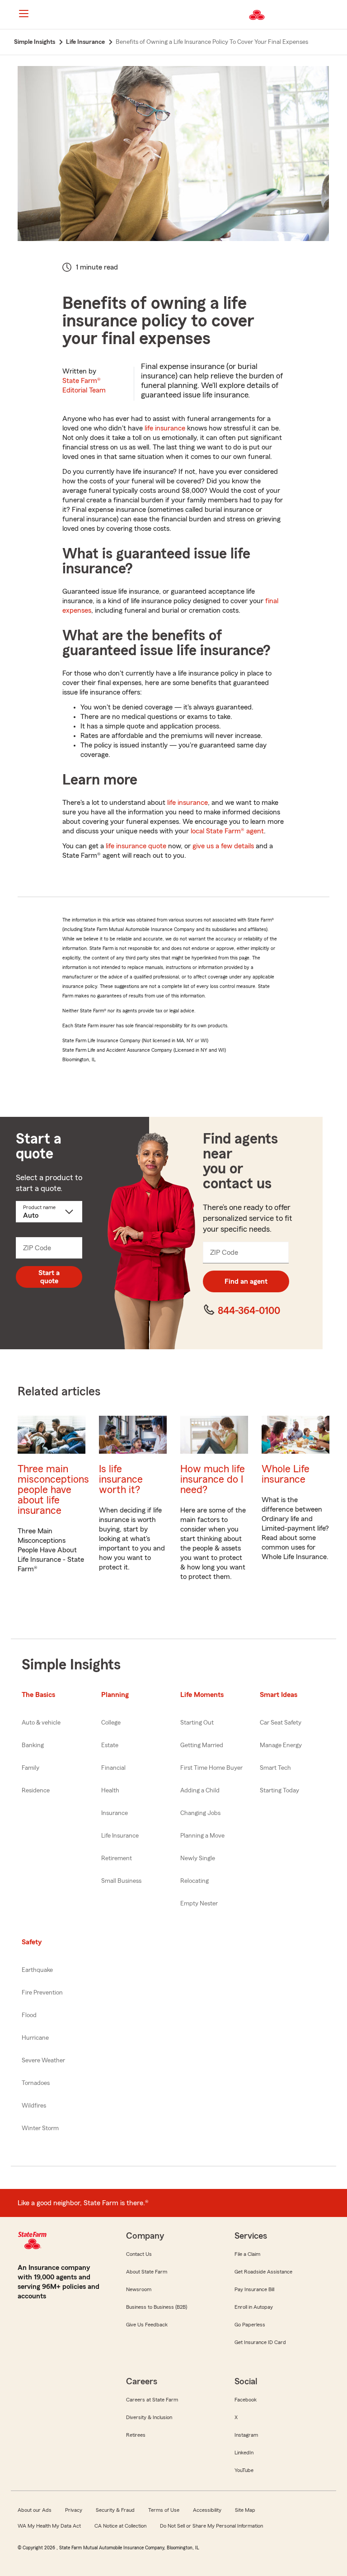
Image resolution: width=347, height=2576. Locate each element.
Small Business (121, 1881)
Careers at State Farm (152, 2400)
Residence (36, 1791)
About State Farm (147, 2272)
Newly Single (198, 1858)
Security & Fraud (115, 2510)
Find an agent (246, 1281)
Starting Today (279, 1791)
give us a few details (223, 846)
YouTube (244, 2470)
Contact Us (139, 2254)
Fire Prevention (42, 1993)
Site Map (245, 2510)
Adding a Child (200, 1791)
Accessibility (207, 2510)
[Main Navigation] (23, 14)
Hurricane (35, 2038)
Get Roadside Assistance (263, 2272)
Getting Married (202, 1745)
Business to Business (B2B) (157, 2307)
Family (30, 1768)
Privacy (74, 2510)
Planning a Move (202, 1836)
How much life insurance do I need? (213, 1479)
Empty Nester (199, 1904)
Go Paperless (250, 2325)
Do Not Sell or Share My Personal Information (211, 2526)
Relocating (195, 1881)
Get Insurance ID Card (260, 2342)
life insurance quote (136, 846)
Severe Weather (43, 2061)
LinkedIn (244, 2453)
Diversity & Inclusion (149, 2417)
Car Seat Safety (281, 1723)
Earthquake (37, 1970)
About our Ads (35, 2510)
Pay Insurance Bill (254, 2289)
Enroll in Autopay (254, 2307)
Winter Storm (40, 2128)
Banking (33, 1745)
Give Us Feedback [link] (147, 2325)
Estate (110, 1745)
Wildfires (34, 2106)
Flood (29, 2015)
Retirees (136, 2435)
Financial (113, 1768)
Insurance (115, 1813)
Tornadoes (36, 2083)
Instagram (246, 2435)
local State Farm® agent (227, 831)
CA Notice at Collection (120, 2526)
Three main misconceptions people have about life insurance (53, 1490)
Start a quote (49, 1277)
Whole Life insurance (286, 1474)
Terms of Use (164, 2510)
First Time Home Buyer (211, 1768)
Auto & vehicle (41, 1723)
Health (110, 1791)
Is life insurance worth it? (121, 1479)
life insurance (165, 428)
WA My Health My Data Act (49, 2526)
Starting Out (197, 1723)
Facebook (246, 2400)
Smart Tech (275, 1768)
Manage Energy (281, 1745)
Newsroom (139, 2289)
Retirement (117, 1858)
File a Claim (247, 2254)
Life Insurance (120, 1836)
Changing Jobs (200, 1813)
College (111, 1723)
